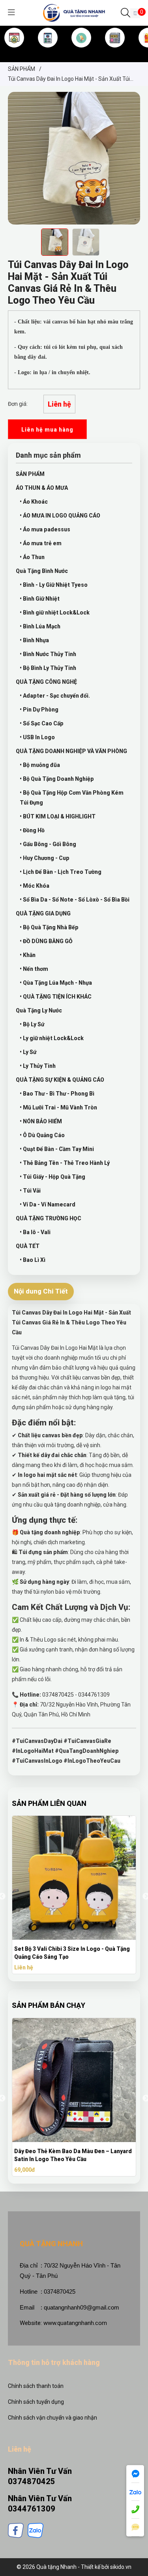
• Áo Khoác (34, 502)
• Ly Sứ (28, 1052)
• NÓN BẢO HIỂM (41, 1121)
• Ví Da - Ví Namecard (48, 1204)
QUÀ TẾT (28, 1246)
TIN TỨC (115, 51)
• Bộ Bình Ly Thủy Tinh (48, 668)
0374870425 (32, 2481)
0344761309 (32, 2509)
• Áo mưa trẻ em (41, 543)
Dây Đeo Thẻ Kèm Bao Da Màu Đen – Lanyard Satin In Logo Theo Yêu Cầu (73, 2155)
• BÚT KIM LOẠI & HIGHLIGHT (58, 816)
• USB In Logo (37, 737)
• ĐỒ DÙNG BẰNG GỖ (46, 941)
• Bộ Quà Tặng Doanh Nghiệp (57, 779)
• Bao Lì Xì (33, 1260)
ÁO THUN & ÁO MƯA (42, 488)
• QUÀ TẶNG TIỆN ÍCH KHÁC (56, 997)
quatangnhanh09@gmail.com (81, 2307)
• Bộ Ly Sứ (32, 1024)
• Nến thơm (34, 969)
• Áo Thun (32, 557)
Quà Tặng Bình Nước (42, 571)
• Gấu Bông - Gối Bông (48, 844)
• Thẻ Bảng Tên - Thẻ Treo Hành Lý (65, 1163)
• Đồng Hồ (32, 830)
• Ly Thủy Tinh (38, 1066)
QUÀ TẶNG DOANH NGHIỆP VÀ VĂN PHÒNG (71, 751)
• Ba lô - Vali (35, 1232)
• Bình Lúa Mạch (40, 626)
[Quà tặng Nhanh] (74, 12)
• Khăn (28, 955)
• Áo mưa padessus (45, 529)
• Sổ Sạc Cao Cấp (42, 723)
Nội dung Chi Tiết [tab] (41, 1291)
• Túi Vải (30, 1191)
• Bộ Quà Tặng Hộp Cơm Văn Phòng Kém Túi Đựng (72, 798)
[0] (135, 13)
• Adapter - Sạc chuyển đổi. (55, 696)
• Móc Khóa (35, 886)
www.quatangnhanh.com (75, 2323)
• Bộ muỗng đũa (40, 765)
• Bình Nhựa (34, 640)
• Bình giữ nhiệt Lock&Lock (55, 613)
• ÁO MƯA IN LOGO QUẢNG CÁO (60, 516)
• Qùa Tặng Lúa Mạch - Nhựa (56, 983)
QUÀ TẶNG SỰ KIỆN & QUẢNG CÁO (60, 1080)
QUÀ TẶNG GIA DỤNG (43, 913)
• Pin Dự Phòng (39, 710)
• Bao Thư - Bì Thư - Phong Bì (57, 1094)
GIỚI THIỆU (48, 51)
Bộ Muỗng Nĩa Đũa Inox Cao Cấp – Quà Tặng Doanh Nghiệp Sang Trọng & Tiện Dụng (71, 1953)
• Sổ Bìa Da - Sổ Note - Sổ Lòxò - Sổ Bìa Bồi (75, 900)
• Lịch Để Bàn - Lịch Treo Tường (61, 872)
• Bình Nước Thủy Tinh (48, 654)
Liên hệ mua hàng (47, 430)
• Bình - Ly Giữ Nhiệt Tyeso (54, 585)
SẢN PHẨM (81, 51)
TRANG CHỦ (14, 51)
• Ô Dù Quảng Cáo (42, 1135)
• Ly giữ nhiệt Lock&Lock (52, 1038)
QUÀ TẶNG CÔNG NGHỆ (46, 682)
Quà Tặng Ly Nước (39, 1010)
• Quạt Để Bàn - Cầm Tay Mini (57, 1149)
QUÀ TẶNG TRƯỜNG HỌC (49, 1218)
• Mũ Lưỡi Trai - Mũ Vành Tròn (58, 1107)
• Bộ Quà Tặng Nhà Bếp (49, 927)
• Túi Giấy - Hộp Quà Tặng (52, 1177)
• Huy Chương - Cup (45, 858)
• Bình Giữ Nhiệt (40, 599)
